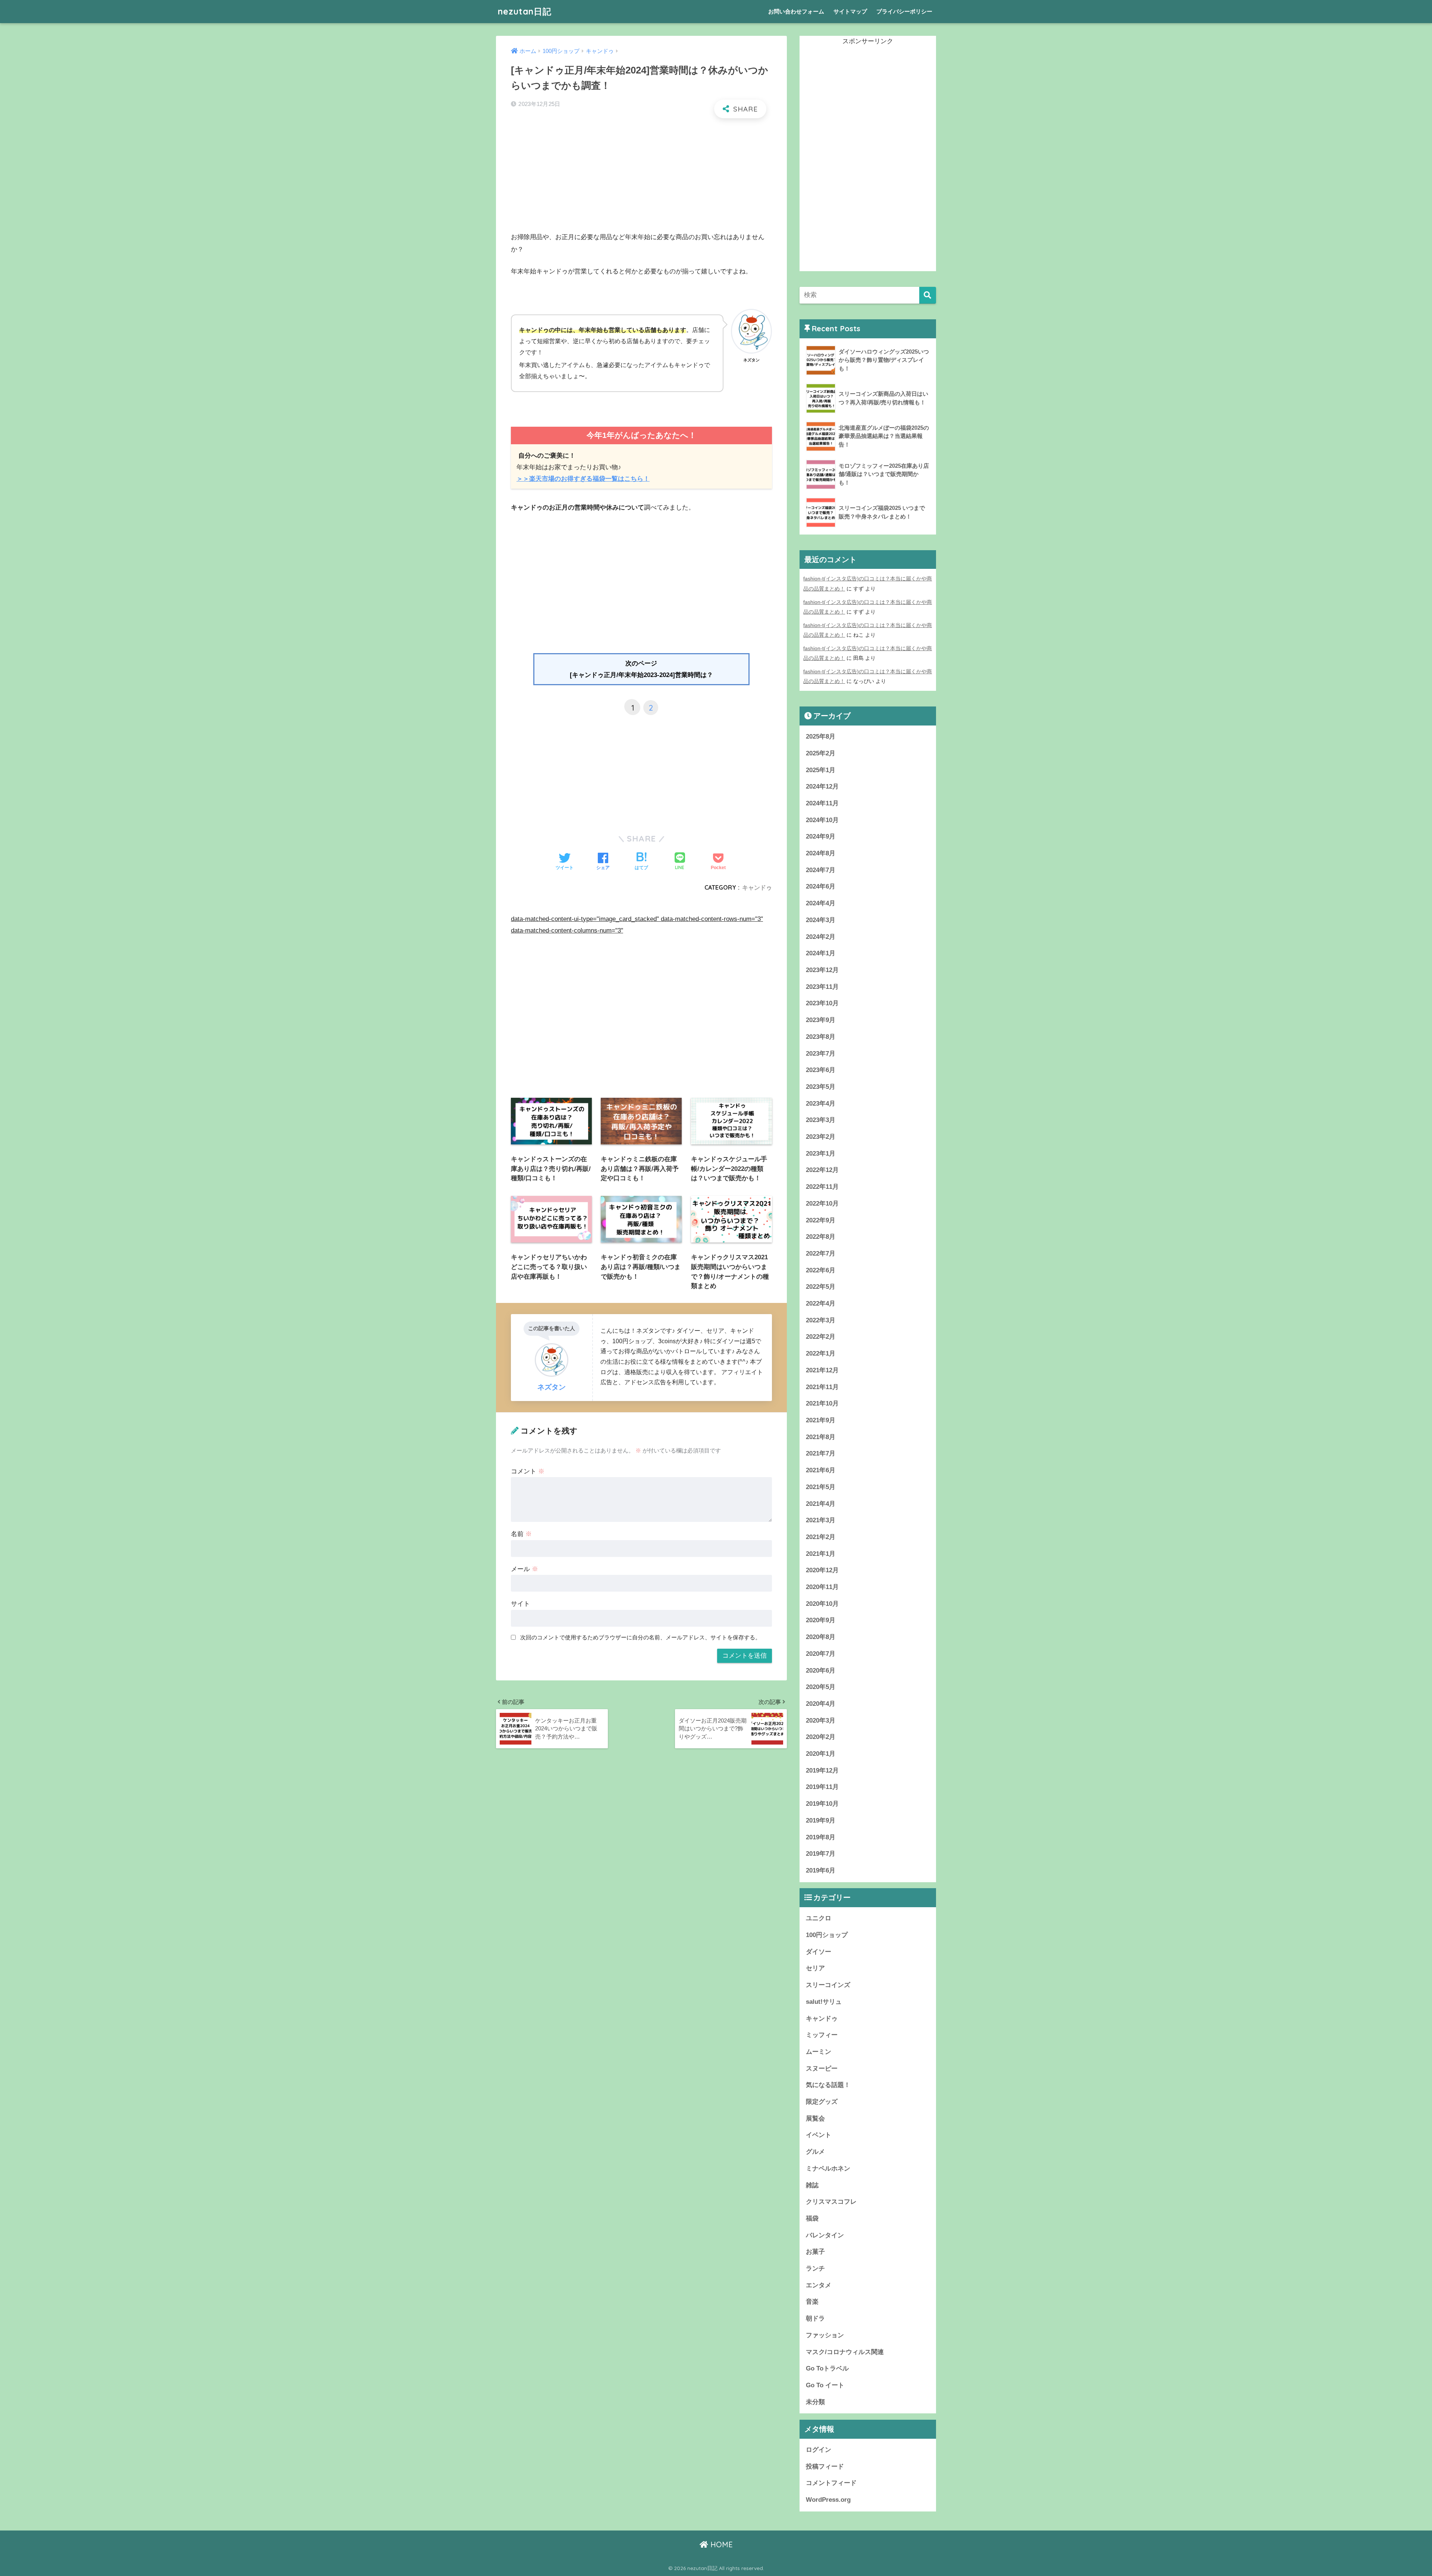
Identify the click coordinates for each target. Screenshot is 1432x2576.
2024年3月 (821, 920)
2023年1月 (821, 1154)
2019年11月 (822, 1787)
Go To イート (825, 2385)
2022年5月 (821, 1287)
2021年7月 (821, 1453)
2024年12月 (822, 786)
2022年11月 (822, 1187)
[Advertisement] (641, 179)
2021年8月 (821, 1437)
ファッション (825, 2335)
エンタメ (819, 2285)
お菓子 (815, 2252)
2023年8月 (821, 1037)
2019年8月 (821, 1837)
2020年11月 (822, 1587)
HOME (720, 2544)
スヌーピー (822, 2069)
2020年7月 (821, 1654)
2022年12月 (822, 1170)
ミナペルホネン (828, 2168)
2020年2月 (821, 1737)
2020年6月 (821, 1671)
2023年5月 (821, 1087)
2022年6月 (821, 1270)
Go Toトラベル (827, 2368)
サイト (520, 1604)
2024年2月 (821, 937)
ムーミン (819, 2052)
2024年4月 (821, 903)
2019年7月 (821, 1854)
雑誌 (812, 2185)
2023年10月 (822, 1003)
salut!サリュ (824, 2002)
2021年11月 (822, 1387)
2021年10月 (822, 1403)
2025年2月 (821, 753)
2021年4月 (821, 1504)
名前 (521, 1534)
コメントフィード (831, 2483)
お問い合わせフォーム (796, 11)
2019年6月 (821, 1870)
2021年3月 (821, 1520)
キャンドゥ (757, 887)
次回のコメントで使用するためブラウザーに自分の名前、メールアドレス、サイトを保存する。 (640, 1637)
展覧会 (815, 2119)
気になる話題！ (828, 2085)
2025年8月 (821, 737)
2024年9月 (821, 836)
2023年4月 (821, 1104)
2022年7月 (821, 1253)
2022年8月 (821, 1237)
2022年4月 (821, 1303)
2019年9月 (821, 1820)
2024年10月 (822, 820)
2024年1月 (821, 953)
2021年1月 (821, 1554)
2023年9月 (821, 1020)
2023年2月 (821, 1137)
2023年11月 (822, 987)
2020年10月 (822, 1604)
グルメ (815, 2152)
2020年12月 (822, 1570)
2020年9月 (821, 1620)
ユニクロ (819, 1918)
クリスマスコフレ (831, 2202)
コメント (528, 1471)
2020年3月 (821, 1721)
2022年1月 (821, 1353)
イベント (819, 2135)
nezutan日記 (525, 11)
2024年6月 (821, 886)
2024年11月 (822, 803)
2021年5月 (821, 1487)
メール (525, 1569)
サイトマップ (850, 11)
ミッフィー (822, 2035)
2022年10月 (822, 1204)
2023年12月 (822, 970)
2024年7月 (821, 870)
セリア (815, 1968)
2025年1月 (821, 770)
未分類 (815, 2402)
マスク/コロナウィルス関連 (845, 2352)
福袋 (812, 2218)
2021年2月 (821, 1537)
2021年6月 (821, 1470)
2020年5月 (821, 1687)
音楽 (812, 2302)
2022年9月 (821, 1220)
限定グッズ (822, 2102)
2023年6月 (821, 1070)
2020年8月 (821, 1637)
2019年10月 (822, 1804)
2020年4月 (821, 1704)
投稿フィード (825, 2467)
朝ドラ (815, 2318)
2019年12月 (822, 1770)
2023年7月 (821, 1054)
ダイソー (819, 1952)
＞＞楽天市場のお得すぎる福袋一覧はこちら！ (583, 479)
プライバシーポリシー (904, 11)
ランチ (815, 2268)
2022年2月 (821, 1337)
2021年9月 (821, 1420)
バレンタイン (825, 2235)
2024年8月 (821, 853)
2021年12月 (822, 1370)
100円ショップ (827, 1935)
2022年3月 (821, 1320)
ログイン (819, 2450)
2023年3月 (821, 1120)
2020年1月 (821, 1754)
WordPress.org (828, 2500)
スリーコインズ (828, 1985)
